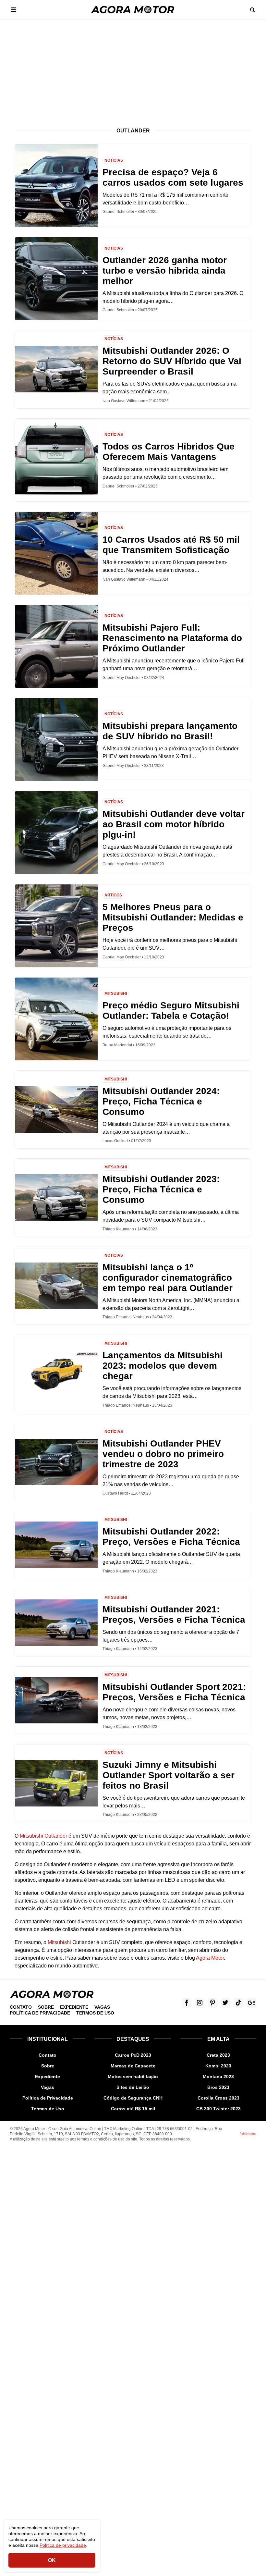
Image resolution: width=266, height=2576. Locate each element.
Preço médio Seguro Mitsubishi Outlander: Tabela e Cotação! (171, 1011)
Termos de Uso (95, 2013)
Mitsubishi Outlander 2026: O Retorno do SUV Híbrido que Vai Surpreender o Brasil (172, 361)
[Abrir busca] (252, 10)
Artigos (113, 895)
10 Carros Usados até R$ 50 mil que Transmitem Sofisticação (171, 545)
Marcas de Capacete (133, 2066)
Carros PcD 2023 (133, 2055)
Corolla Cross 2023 (218, 2098)
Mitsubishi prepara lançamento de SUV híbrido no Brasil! (170, 731)
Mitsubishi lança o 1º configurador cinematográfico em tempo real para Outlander (168, 1278)
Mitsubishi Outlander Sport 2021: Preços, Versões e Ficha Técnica (174, 1692)
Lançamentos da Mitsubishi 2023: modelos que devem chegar (163, 1366)
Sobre (46, 2007)
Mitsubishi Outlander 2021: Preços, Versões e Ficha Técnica (174, 1615)
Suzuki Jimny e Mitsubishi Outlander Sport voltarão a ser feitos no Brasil (169, 1775)
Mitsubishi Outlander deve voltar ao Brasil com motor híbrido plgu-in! (174, 824)
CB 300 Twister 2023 (218, 2109)
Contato (21, 2007)
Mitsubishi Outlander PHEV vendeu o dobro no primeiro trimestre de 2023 (163, 1454)
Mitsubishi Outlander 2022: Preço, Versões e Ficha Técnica (171, 1537)
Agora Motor (210, 1958)
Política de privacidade (63, 2545)
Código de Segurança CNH (133, 2098)
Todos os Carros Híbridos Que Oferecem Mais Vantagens (169, 452)
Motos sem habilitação (133, 2077)
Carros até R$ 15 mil (133, 2109)
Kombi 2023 (218, 2066)
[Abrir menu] (14, 10)
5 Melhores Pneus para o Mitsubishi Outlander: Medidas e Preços (173, 917)
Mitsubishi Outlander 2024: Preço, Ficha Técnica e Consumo (161, 1101)
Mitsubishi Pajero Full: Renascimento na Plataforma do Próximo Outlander (172, 638)
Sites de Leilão (133, 2087)
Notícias (114, 160)
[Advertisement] (133, 68)
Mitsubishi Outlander (43, 1836)
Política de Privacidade (40, 2013)
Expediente (74, 2007)
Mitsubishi (116, 993)
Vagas (102, 2007)
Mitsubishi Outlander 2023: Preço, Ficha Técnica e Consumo (161, 1189)
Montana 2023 (218, 2077)
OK (52, 2560)
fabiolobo (248, 2134)
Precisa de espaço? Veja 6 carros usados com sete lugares (173, 177)
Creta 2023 (218, 2055)
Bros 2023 (218, 2087)
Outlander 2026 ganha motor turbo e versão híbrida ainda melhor (165, 271)
